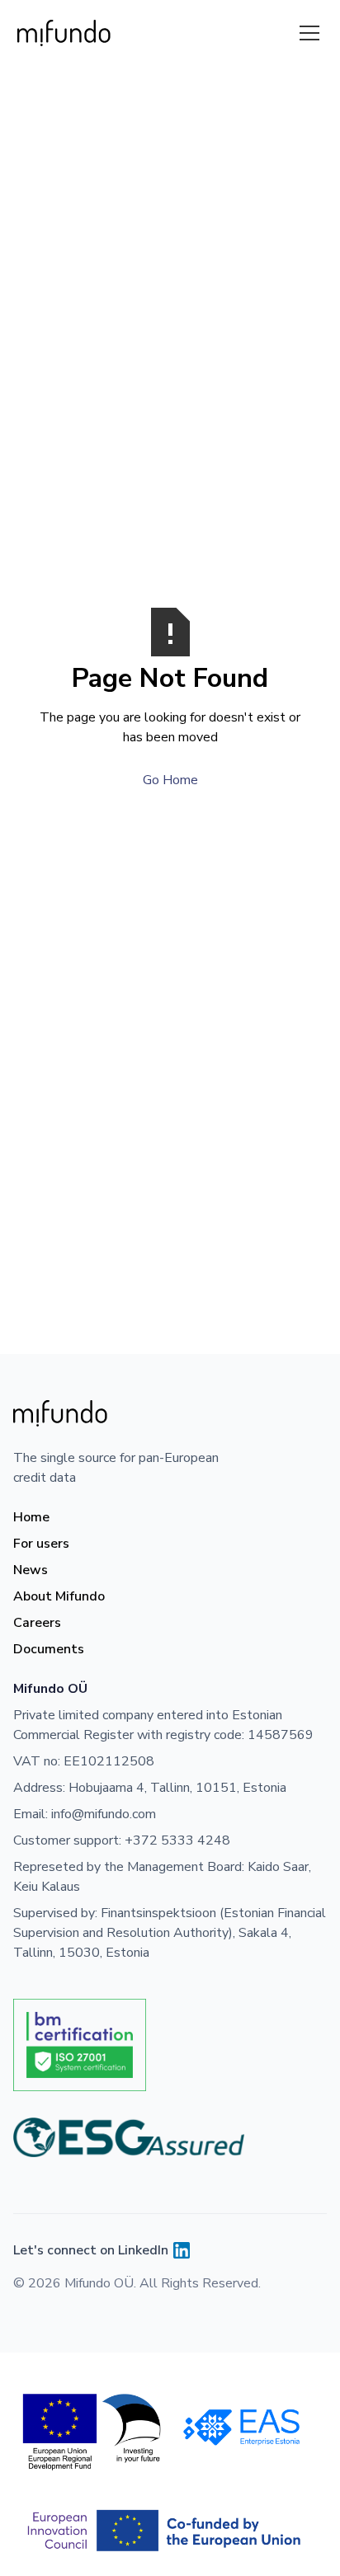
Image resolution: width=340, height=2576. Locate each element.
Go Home (170, 780)
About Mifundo (59, 1596)
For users (41, 1544)
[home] (64, 33)
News (31, 1570)
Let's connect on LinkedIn (91, 2250)
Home (31, 1517)
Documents (49, 1649)
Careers (37, 1623)
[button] (306, 33)
